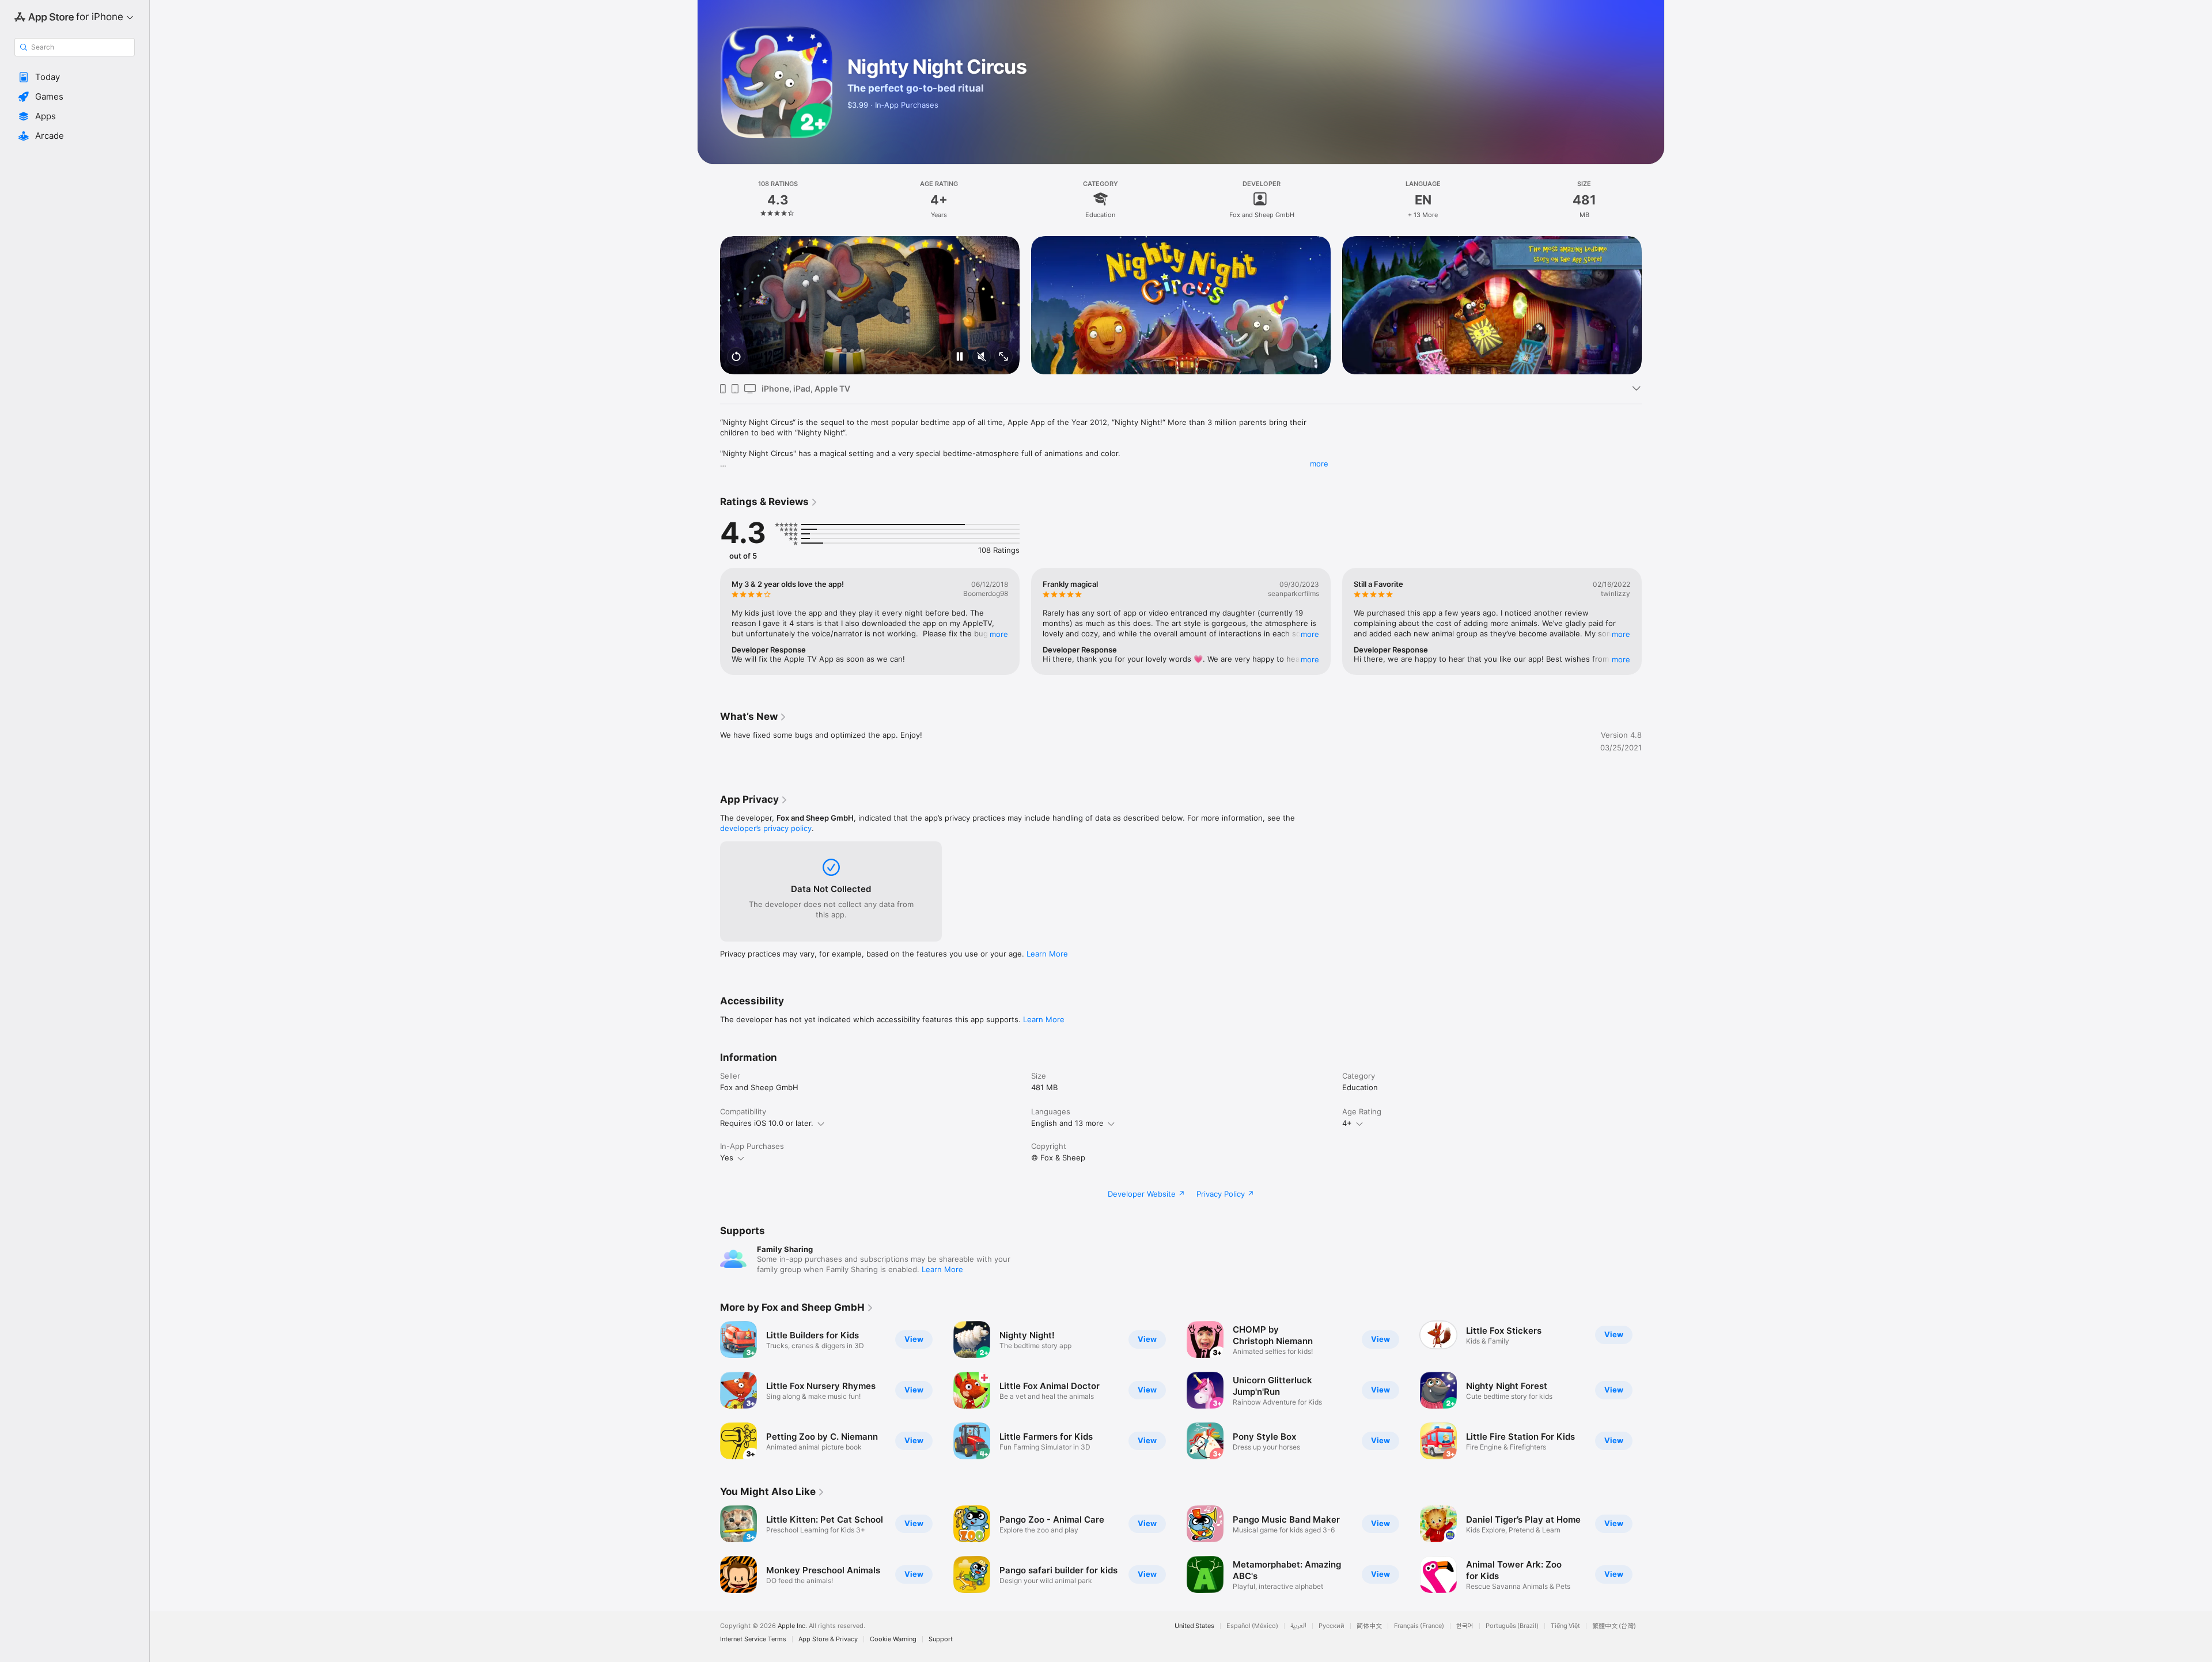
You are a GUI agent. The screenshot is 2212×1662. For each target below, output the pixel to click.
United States (1194, 1626)
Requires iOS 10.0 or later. (767, 1123)
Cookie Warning (893, 1639)
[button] (75, 77)
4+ (1347, 1123)
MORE (999, 634)
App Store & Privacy (828, 1639)
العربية (1298, 1626)
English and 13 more (1067, 1123)
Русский (1332, 1626)
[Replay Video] (736, 357)
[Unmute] (982, 357)
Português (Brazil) (1512, 1626)
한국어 (1465, 1626)
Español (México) (1252, 1626)
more (1319, 464)
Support (941, 1639)
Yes (727, 1158)
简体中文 (1369, 1626)
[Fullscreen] (1003, 357)
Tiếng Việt (1565, 1626)
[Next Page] (1653, 305)
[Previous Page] (709, 305)
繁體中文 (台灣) (1614, 1626)
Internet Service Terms (753, 1639)
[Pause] (960, 357)
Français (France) (1419, 1626)
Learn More (1047, 954)
